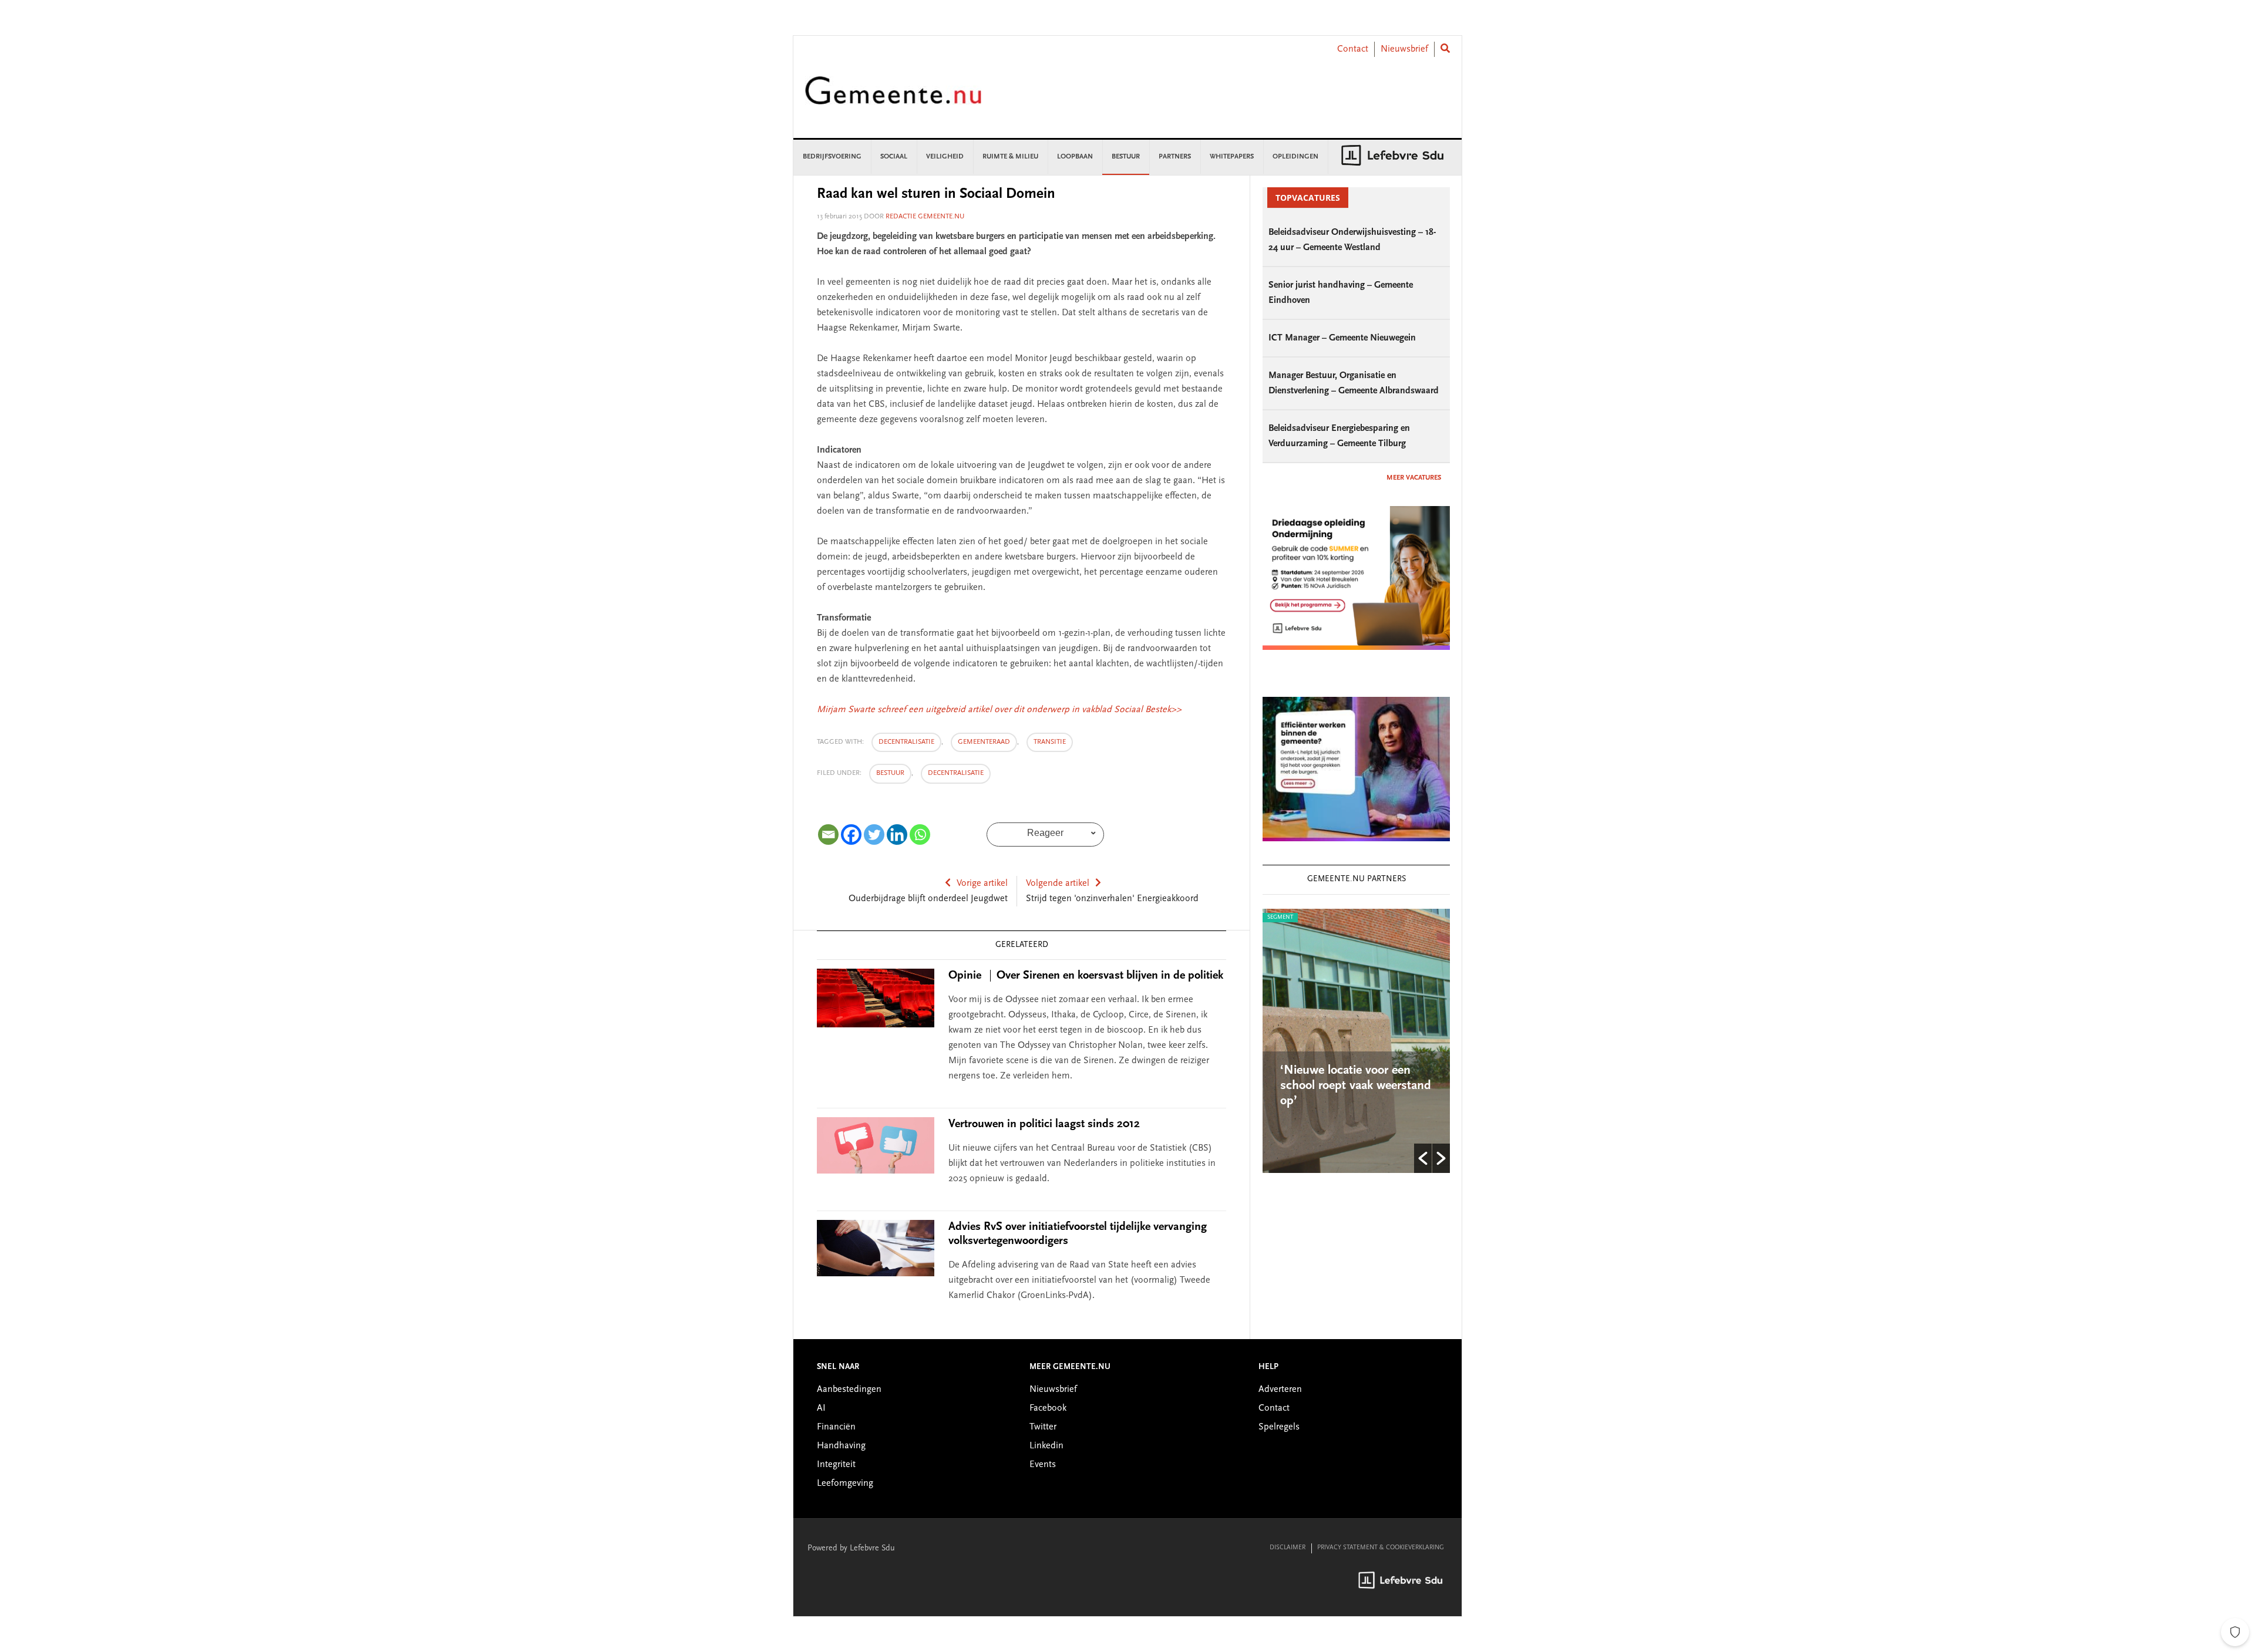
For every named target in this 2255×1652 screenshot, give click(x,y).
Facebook (1048, 1408)
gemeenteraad (984, 742)
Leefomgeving (845, 1484)
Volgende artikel (1058, 884)
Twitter (1043, 1427)
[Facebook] (851, 835)
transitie (1050, 742)
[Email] (828, 835)
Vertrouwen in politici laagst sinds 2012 (1044, 1124)
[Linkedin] (897, 835)
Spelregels (1279, 1427)
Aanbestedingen (849, 1390)
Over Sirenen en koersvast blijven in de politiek (1086, 976)
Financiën (836, 1427)
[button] (1423, 1158)
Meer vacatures (1414, 478)
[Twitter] (874, 835)
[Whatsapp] (920, 835)
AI (821, 1408)
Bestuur (890, 773)
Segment (1322, 918)
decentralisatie (906, 742)
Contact (1353, 49)
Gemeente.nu (893, 98)
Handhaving (841, 1446)
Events (1043, 1465)
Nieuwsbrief (1404, 49)
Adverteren (1280, 1390)
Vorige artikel (982, 884)
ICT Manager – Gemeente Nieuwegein (1342, 338)
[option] (1399, 1041)
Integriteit (836, 1465)
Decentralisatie (956, 773)
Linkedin (1046, 1446)
